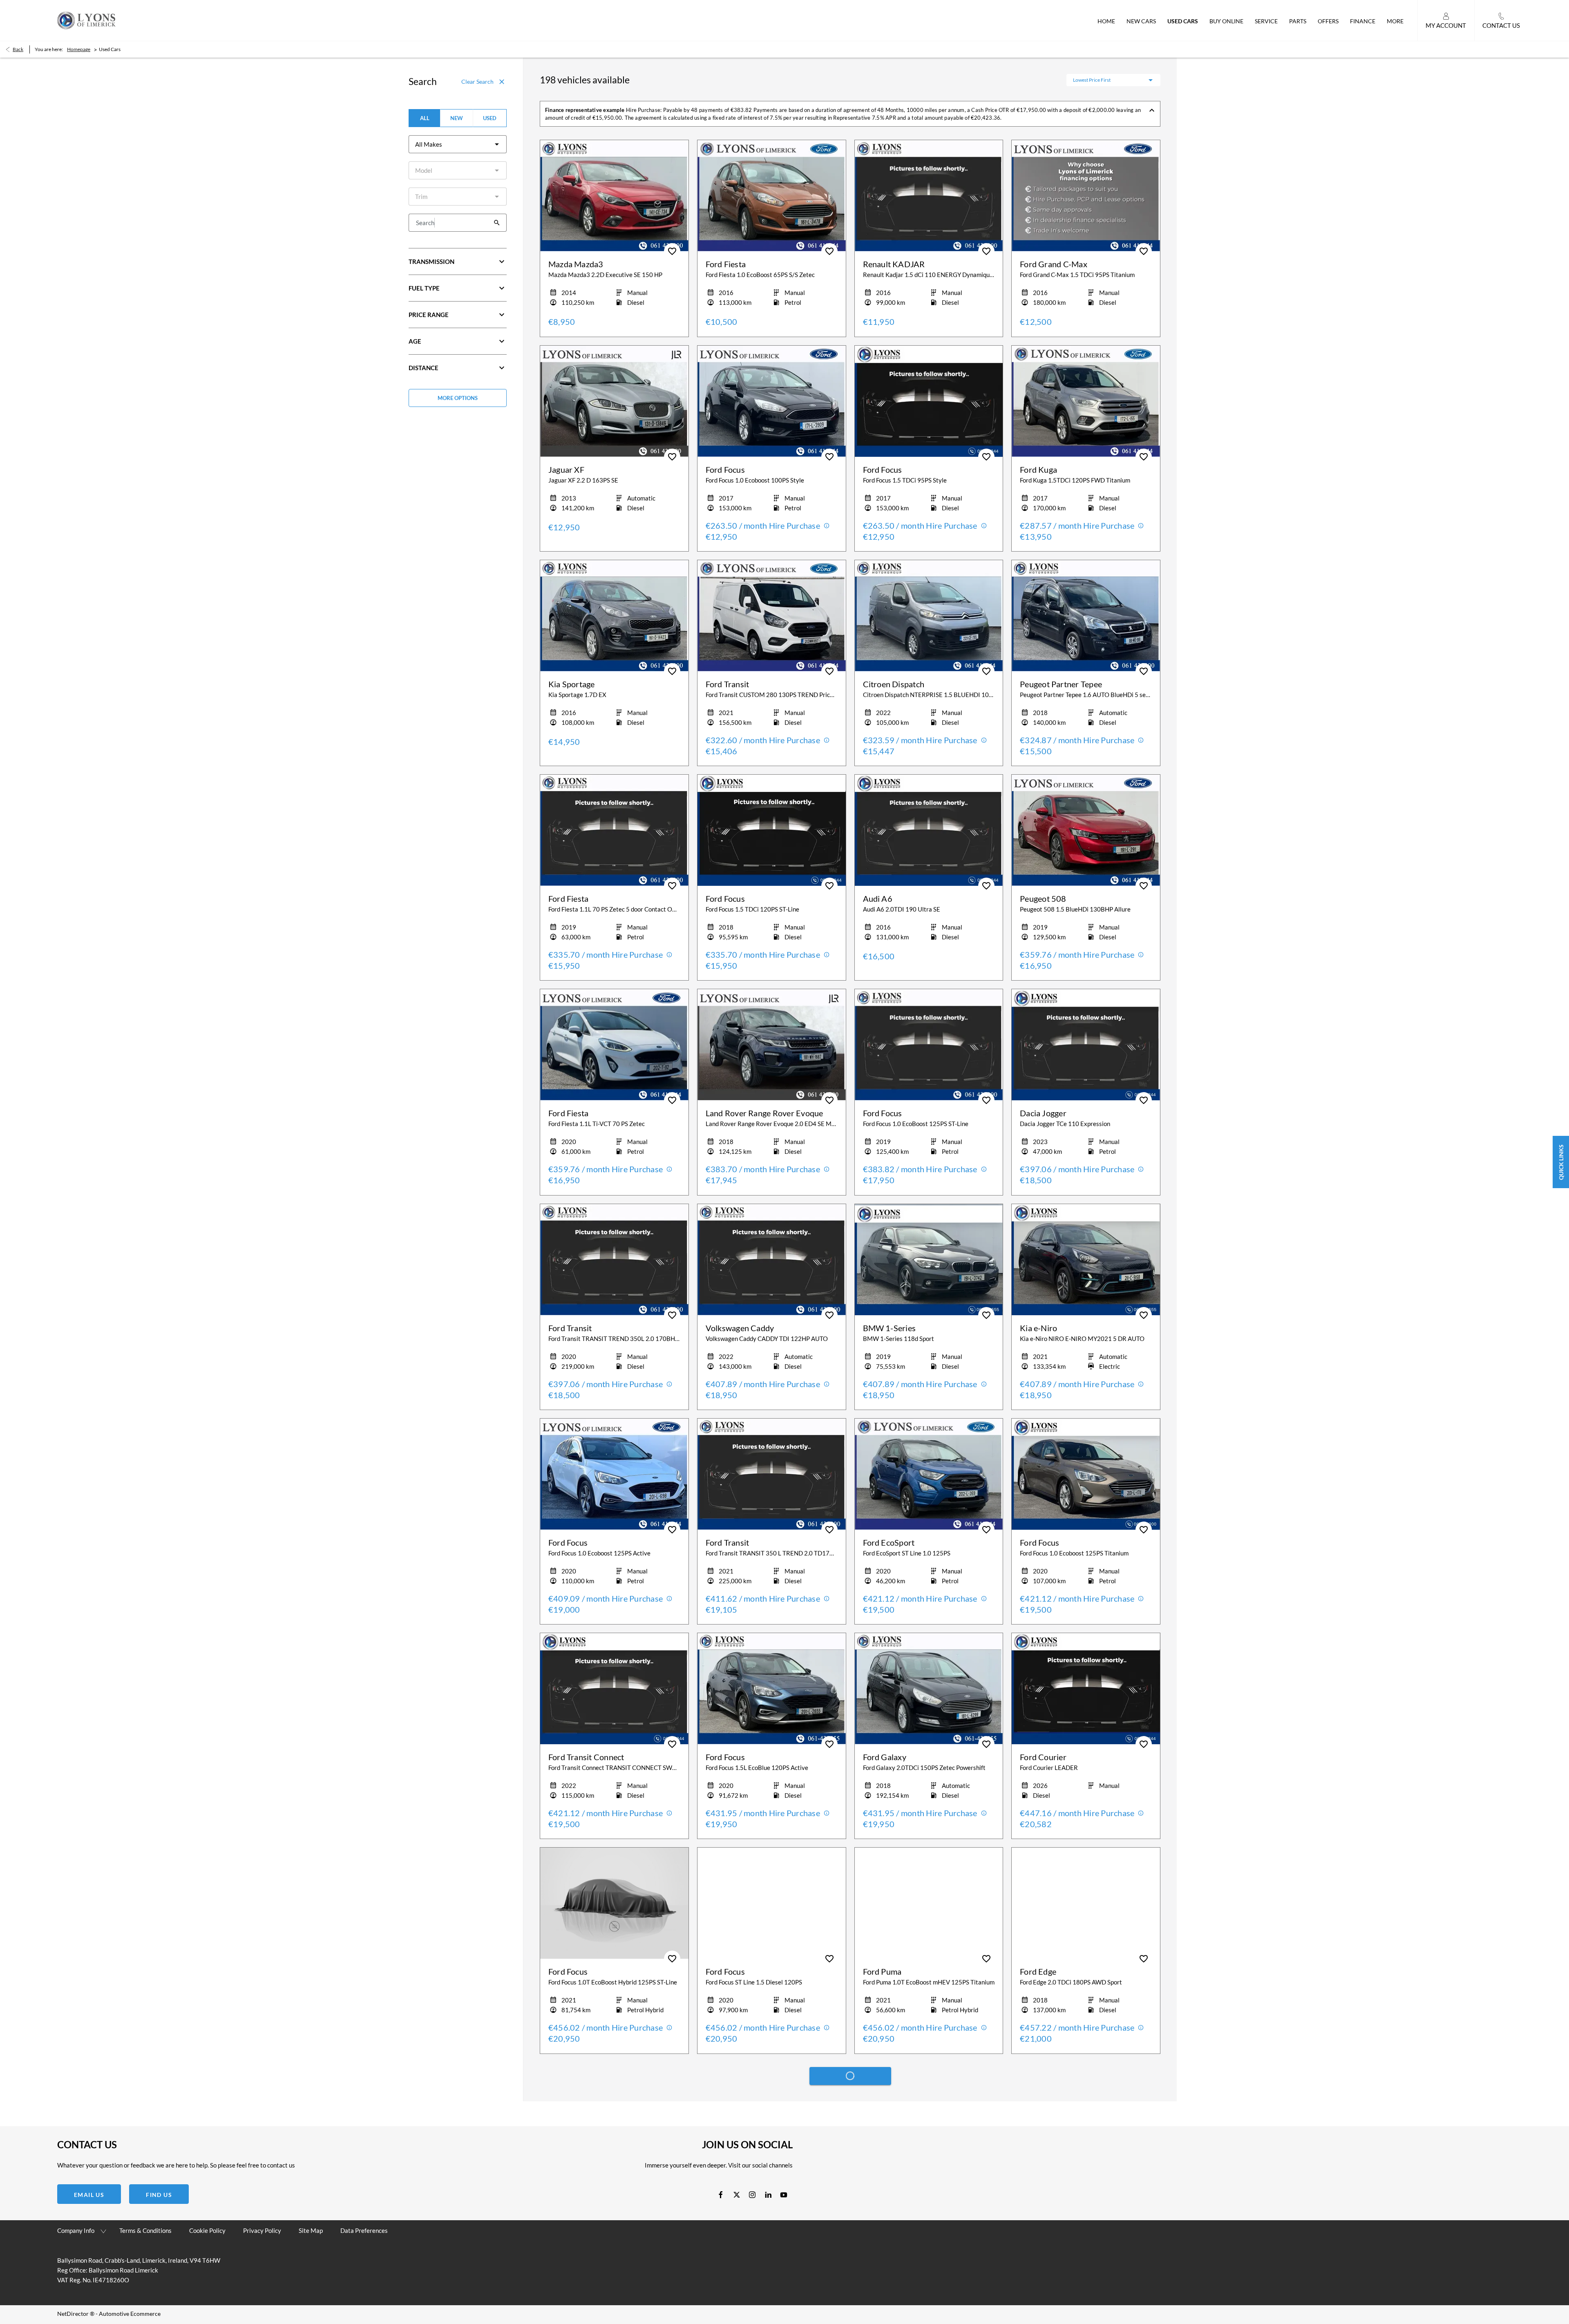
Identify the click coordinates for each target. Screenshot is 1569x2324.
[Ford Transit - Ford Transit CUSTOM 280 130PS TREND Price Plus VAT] (772, 616)
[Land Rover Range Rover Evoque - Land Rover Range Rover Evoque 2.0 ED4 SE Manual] (772, 1045)
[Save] (672, 251)
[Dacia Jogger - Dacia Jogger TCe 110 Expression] (1086, 1045)
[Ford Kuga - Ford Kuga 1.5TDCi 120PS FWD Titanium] (1086, 401)
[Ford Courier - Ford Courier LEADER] (1086, 1689)
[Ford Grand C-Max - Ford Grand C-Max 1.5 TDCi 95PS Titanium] (1086, 196)
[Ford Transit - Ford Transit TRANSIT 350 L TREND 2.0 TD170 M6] (772, 1474)
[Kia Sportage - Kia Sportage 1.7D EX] (614, 616)
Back (18, 49)
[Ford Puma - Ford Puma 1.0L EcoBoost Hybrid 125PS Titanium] (1086, 2118)
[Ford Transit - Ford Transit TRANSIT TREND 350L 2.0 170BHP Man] (614, 1260)
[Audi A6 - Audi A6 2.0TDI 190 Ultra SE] (929, 830)
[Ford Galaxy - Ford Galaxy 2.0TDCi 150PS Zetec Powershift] (929, 1689)
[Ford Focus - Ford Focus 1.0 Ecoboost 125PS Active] (614, 1474)
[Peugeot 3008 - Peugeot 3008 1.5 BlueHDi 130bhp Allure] (929, 2118)
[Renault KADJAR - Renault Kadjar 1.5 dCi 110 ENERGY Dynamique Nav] (929, 196)
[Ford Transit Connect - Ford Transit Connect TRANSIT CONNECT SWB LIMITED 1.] (614, 1689)
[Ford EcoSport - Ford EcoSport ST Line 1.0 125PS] (929, 1474)
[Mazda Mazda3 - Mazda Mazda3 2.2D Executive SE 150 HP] (614, 196)
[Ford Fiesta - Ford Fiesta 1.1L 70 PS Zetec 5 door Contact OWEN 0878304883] (614, 830)
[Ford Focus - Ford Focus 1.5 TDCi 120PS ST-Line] (772, 830)
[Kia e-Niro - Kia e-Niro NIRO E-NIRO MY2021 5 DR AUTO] (1086, 1260)
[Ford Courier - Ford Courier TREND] (614, 2118)
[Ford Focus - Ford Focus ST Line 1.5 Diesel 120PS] (772, 1903)
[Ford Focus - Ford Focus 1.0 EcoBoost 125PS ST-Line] (929, 1045)
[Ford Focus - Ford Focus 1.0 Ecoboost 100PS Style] (772, 401)
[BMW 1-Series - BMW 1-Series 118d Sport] (929, 1260)
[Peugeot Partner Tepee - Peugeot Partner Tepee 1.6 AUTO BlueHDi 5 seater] (1086, 616)
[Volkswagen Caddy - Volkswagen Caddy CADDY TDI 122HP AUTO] (772, 1260)
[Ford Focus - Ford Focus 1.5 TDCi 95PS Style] (929, 401)
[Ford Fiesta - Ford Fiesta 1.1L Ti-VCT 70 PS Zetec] (614, 1045)
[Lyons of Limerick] (86, 20)
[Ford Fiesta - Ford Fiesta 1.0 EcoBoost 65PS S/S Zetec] (772, 196)
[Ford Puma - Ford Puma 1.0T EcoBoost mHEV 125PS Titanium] (929, 1903)
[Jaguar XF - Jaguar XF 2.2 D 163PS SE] (614, 401)
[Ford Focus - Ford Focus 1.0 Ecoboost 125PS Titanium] (1086, 1474)
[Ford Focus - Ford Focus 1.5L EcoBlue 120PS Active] (772, 1689)
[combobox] (458, 144)
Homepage (79, 49)
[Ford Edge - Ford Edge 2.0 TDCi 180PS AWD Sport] (1086, 1903)
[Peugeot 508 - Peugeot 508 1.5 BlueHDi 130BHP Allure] (1086, 830)
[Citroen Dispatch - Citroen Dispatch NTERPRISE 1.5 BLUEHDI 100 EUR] (929, 616)
